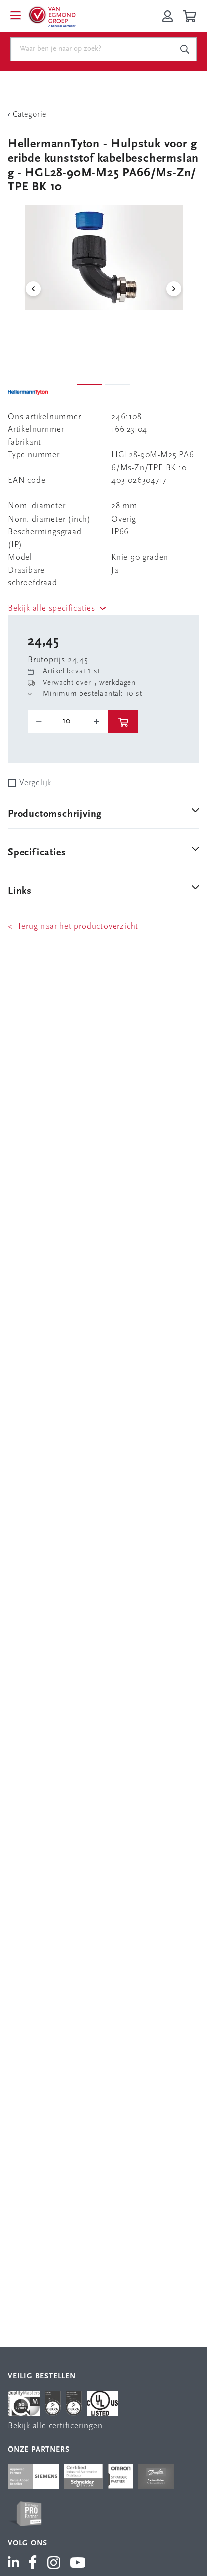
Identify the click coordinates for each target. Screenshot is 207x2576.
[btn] (123, 722)
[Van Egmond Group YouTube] (78, 2564)
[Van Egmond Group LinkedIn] (15, 2564)
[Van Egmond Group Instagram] (54, 2564)
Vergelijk (35, 783)
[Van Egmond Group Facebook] (33, 2564)
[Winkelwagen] (191, 16)
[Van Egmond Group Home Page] (52, 16)
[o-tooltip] (68, 721)
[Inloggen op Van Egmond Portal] (168, 16)
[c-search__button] (184, 49)
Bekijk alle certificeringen (55, 2426)
